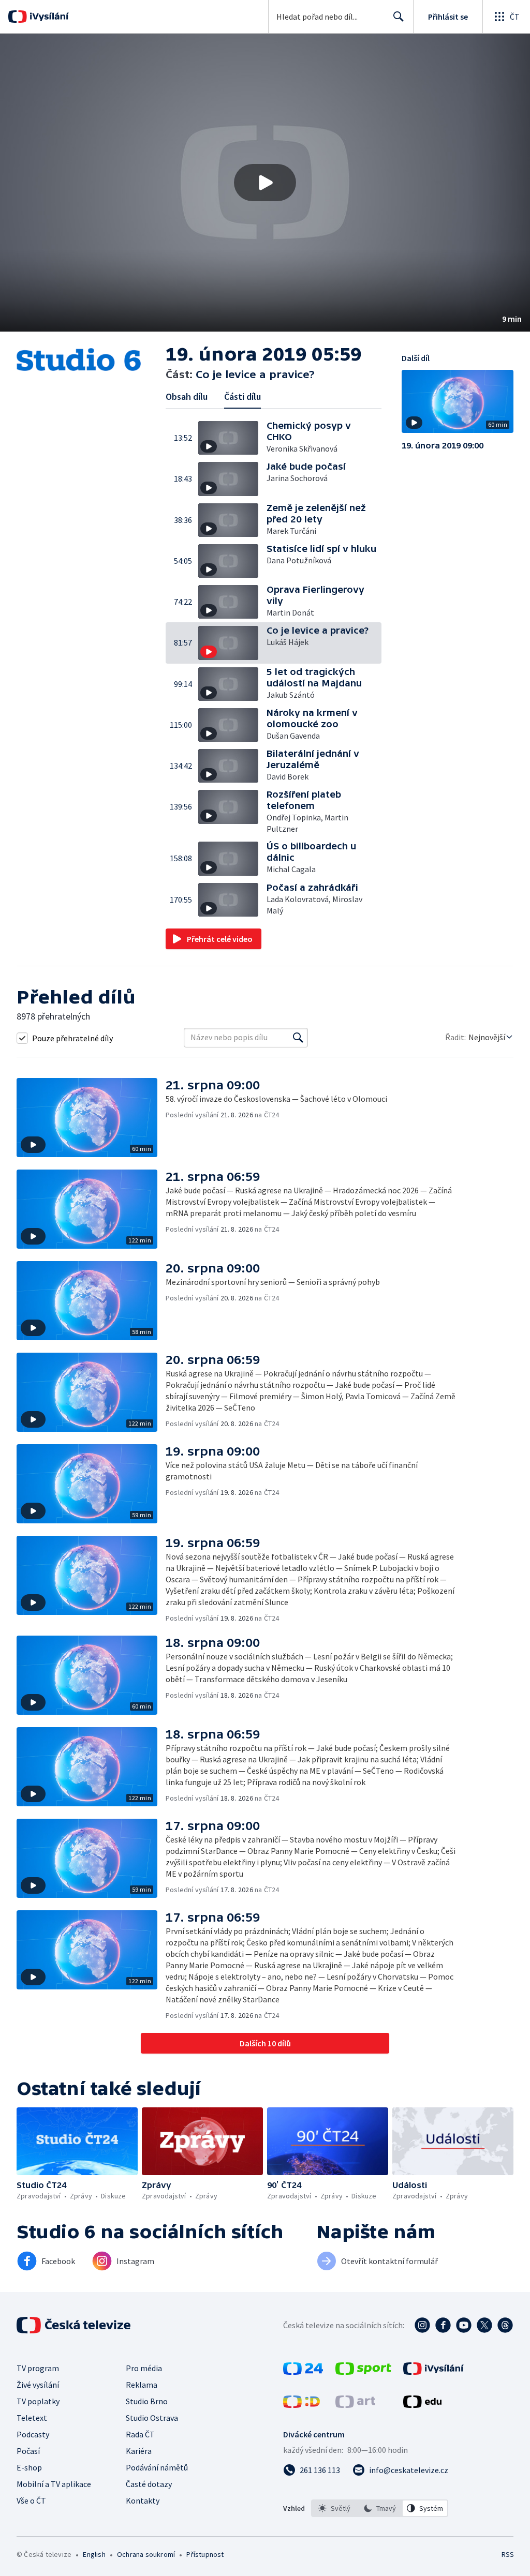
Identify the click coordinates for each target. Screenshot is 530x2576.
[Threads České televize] (505, 2325)
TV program (38, 2368)
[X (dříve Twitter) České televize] (484, 2325)
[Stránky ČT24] (303, 2372)
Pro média (144, 2368)
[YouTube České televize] (464, 2325)
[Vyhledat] (298, 1038)
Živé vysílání (38, 2385)
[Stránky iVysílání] (433, 2372)
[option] (334, 2508)
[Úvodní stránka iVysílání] (48, 17)
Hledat (399, 17)
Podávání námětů (157, 2467)
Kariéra (139, 2451)
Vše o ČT (31, 2500)
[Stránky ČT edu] (422, 2405)
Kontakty (143, 2500)
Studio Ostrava (152, 2418)
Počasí (28, 2451)
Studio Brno (147, 2401)
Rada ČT (140, 2434)
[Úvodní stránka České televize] (75, 2325)
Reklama (142, 2385)
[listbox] (380, 2508)
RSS (507, 2554)
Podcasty (33, 2434)
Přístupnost (205, 2554)
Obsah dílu (187, 396)
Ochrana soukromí (146, 2554)
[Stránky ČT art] (355, 2405)
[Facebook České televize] (443, 2325)
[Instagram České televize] (422, 2325)
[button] (265, 183)
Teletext (32, 2418)
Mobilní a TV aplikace (54, 2484)
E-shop (29, 2467)
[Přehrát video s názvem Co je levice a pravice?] (265, 183)
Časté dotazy (149, 2484)
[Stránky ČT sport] (363, 2372)
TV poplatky (38, 2401)
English (94, 2554)
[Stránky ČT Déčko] (301, 2405)
